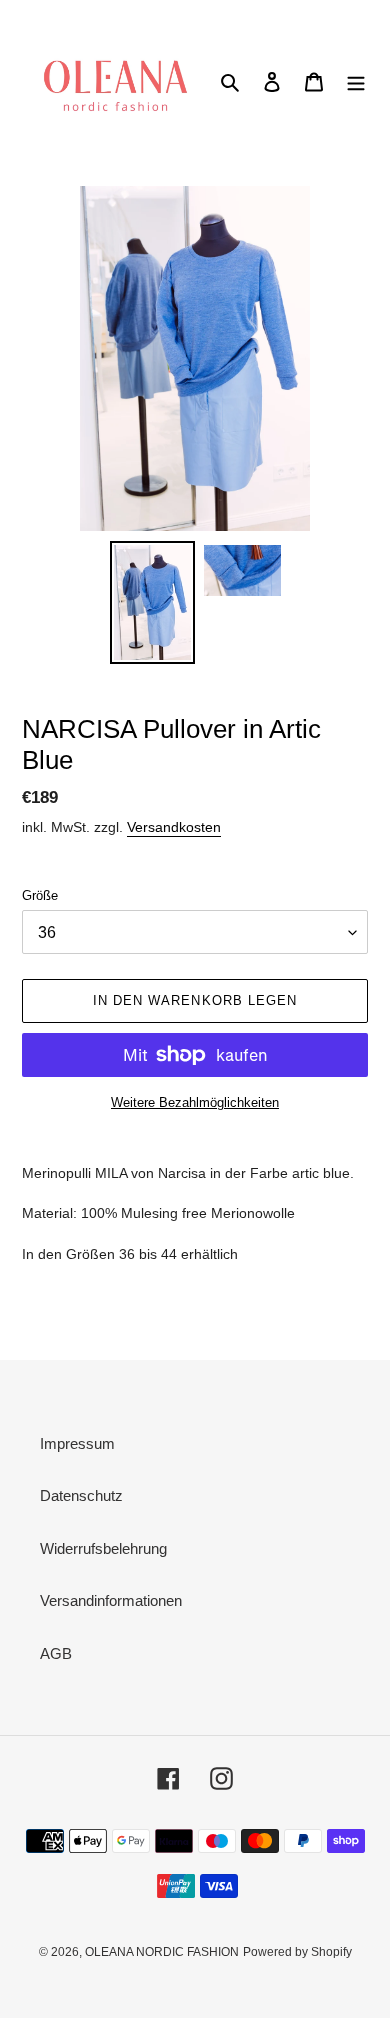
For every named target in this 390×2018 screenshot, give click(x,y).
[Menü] (356, 81)
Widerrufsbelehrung (103, 1548)
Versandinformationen (111, 1600)
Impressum (77, 1443)
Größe (40, 895)
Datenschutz (81, 1495)
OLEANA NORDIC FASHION (162, 1952)
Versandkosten (174, 827)
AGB (56, 1653)
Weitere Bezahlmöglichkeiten (195, 1102)
